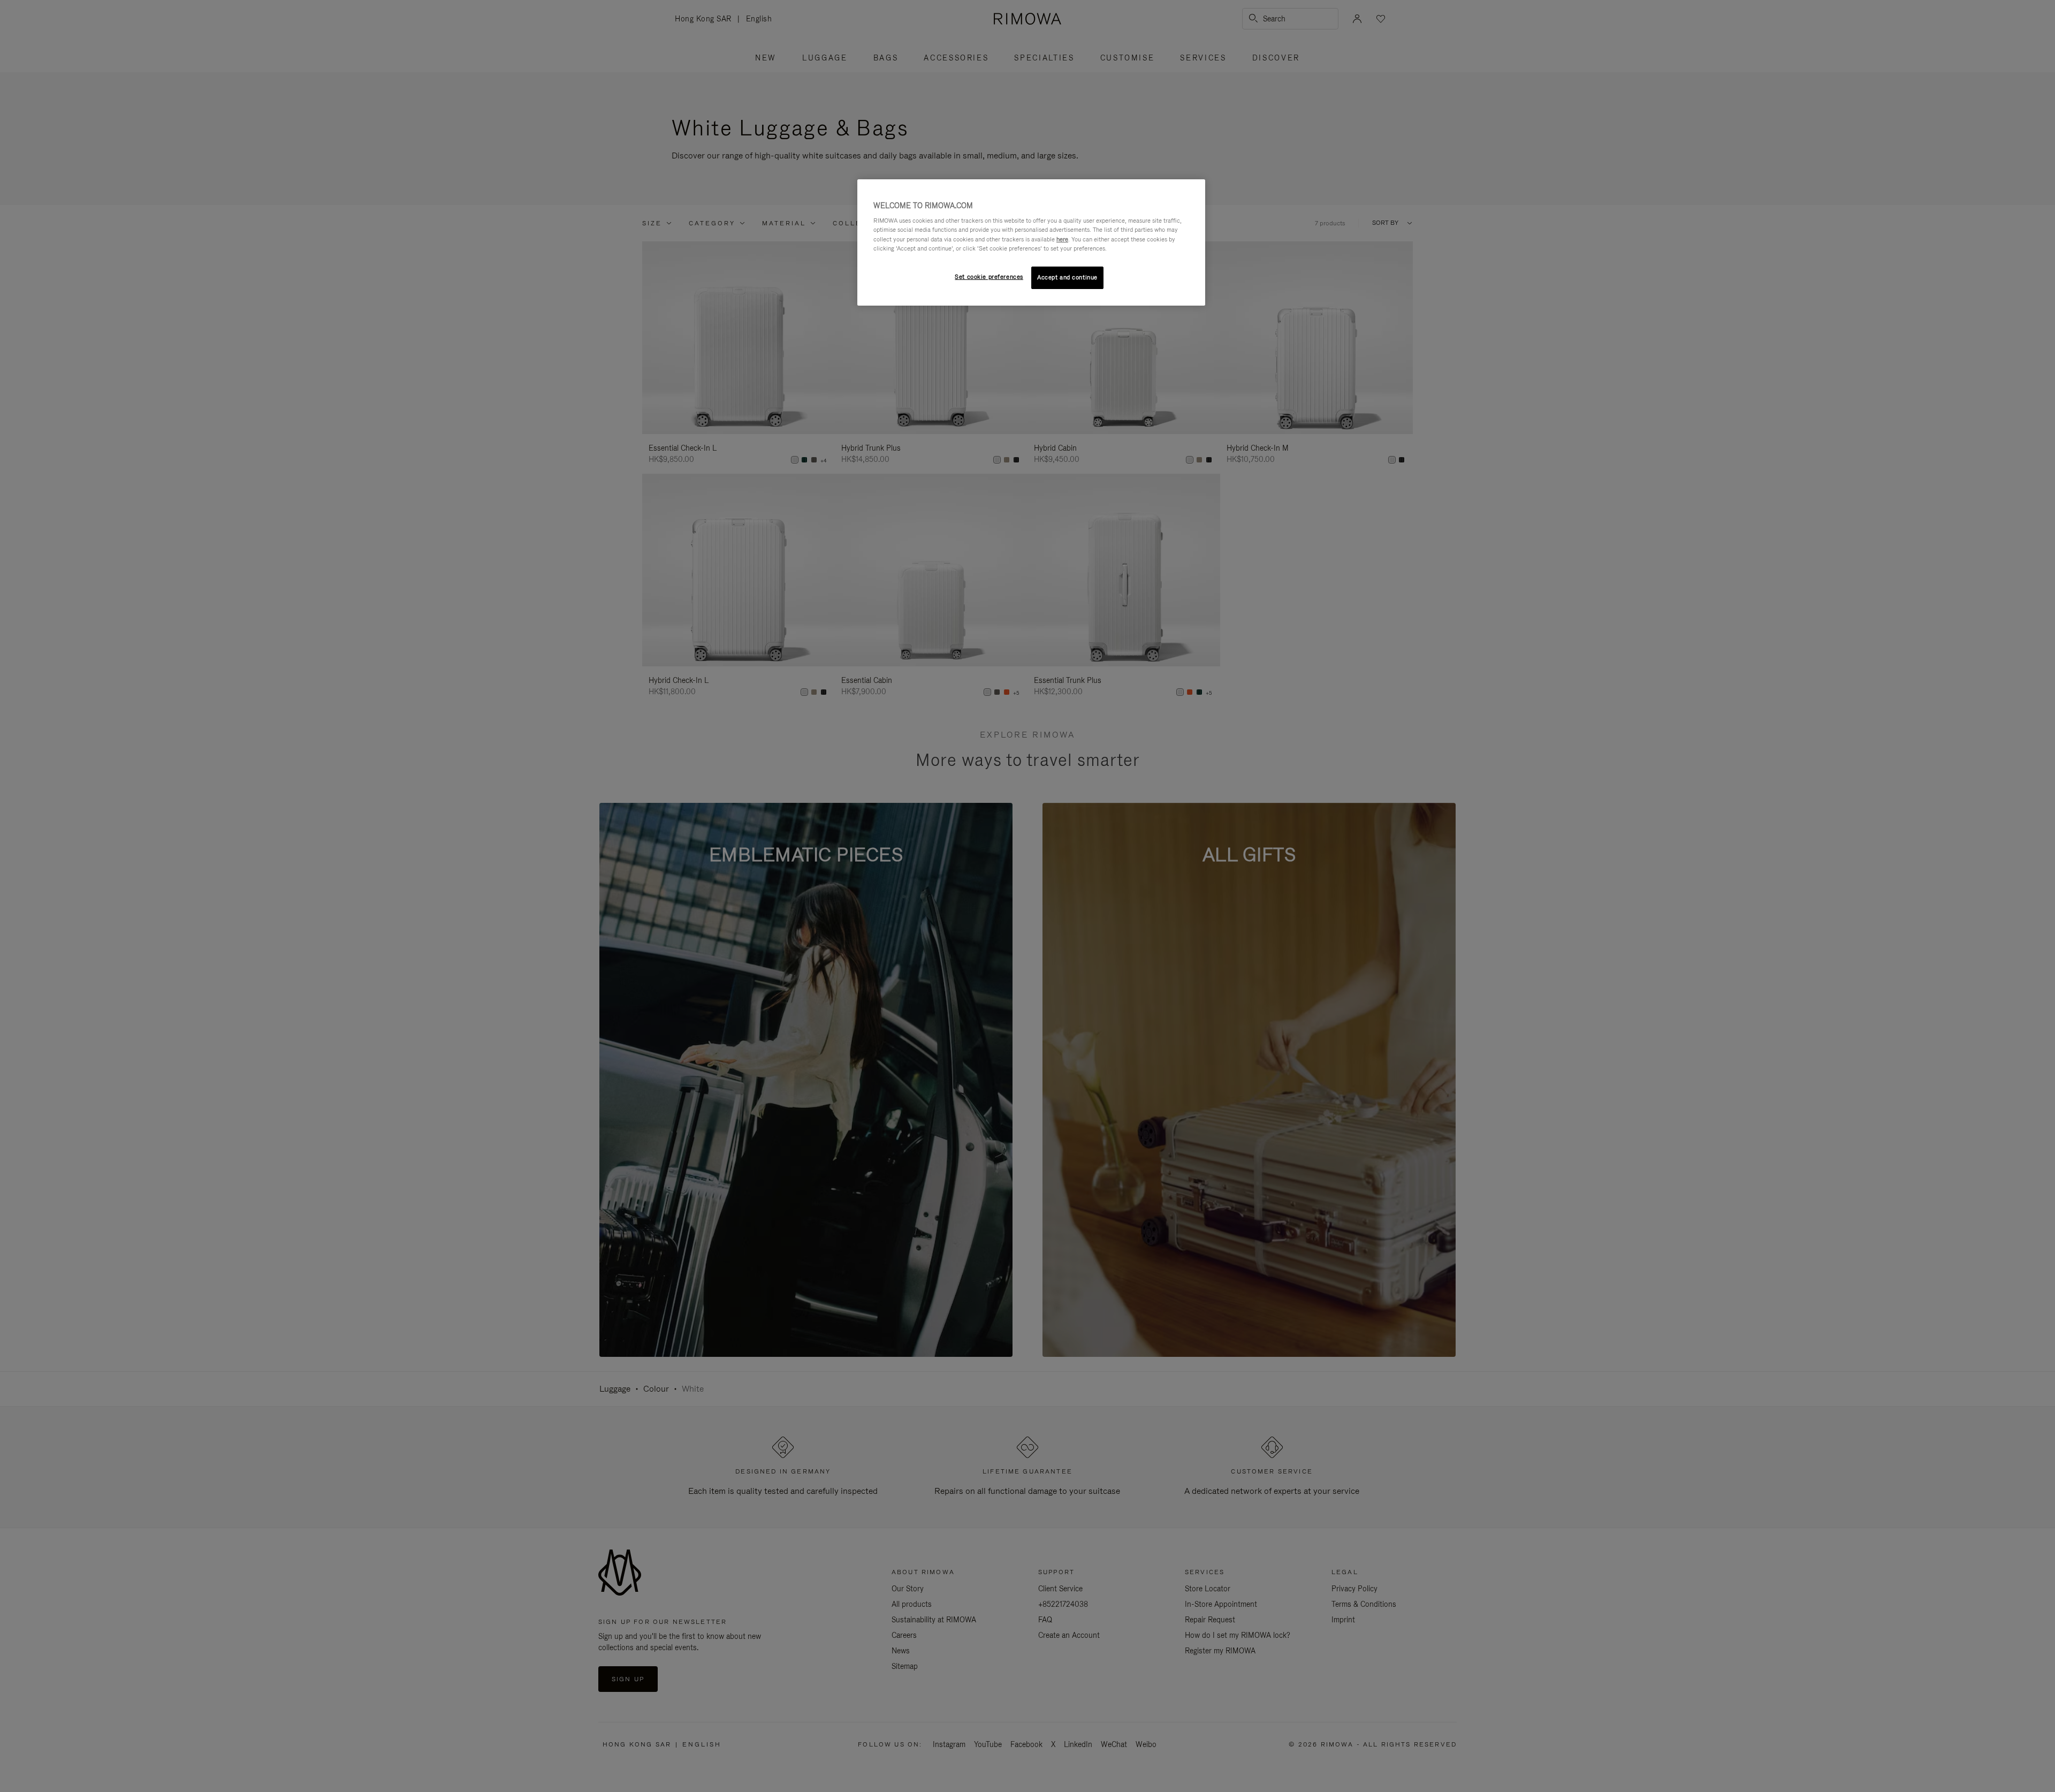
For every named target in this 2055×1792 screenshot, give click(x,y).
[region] (1031, 242)
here (1062, 239)
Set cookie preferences (989, 277)
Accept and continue (1067, 277)
